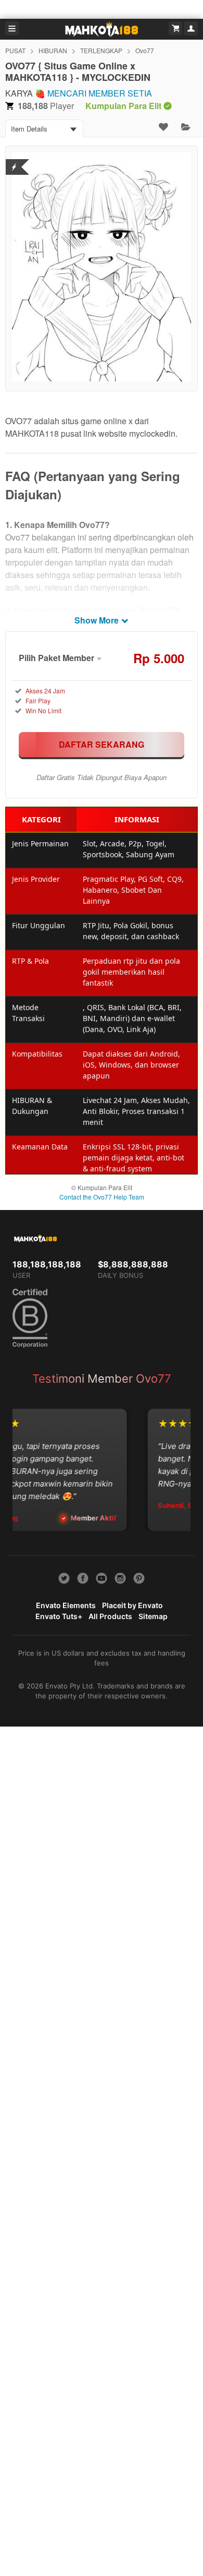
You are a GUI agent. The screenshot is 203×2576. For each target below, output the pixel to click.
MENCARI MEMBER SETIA (100, 93)
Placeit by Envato (132, 1605)
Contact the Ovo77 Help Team (102, 1197)
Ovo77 (145, 50)
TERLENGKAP (101, 50)
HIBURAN (53, 50)
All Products (110, 1616)
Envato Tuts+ (59, 1616)
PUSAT (15, 50)
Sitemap (153, 1616)
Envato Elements (66, 1605)
